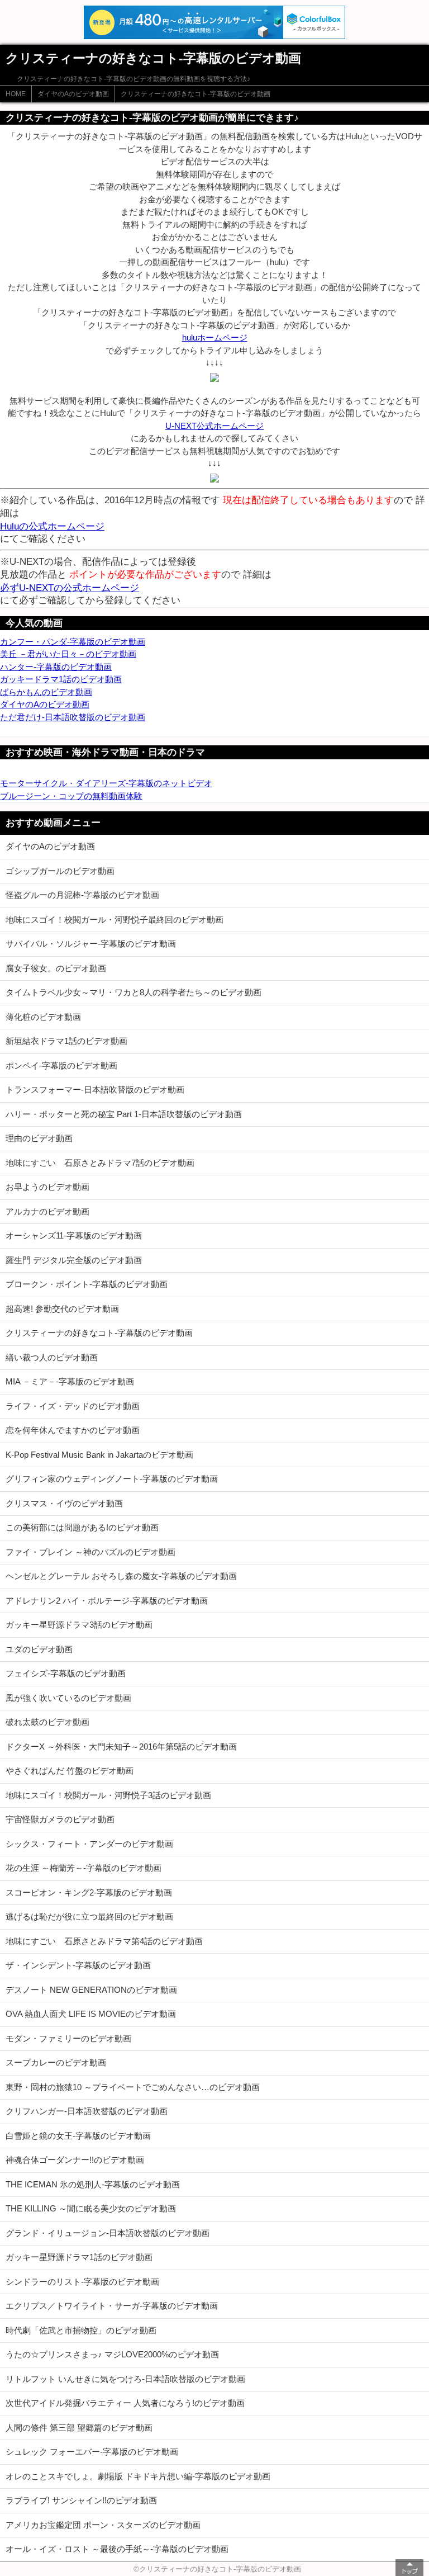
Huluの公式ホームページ (52, 526)
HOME (16, 94)
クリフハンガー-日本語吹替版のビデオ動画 (87, 2111)
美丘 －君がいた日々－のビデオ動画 (68, 654)
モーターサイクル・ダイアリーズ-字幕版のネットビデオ (106, 783)
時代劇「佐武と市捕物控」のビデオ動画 (81, 2330)
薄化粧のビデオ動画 (43, 1017)
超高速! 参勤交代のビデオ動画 (62, 1309)
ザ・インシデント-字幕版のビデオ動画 (78, 1965)
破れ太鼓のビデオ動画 (47, 1722)
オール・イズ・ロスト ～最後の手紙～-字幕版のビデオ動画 (117, 2549)
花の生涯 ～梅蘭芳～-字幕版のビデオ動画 (84, 1868)
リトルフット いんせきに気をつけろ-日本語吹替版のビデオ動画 (125, 2379)
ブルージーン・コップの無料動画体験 (71, 796)
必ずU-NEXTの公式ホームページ (70, 588)
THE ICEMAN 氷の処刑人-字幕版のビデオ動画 (93, 2184)
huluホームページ (215, 337)
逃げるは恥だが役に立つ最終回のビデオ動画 (89, 1916)
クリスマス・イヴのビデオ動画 (64, 1503)
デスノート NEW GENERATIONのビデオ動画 (91, 1990)
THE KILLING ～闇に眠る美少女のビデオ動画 (91, 2208)
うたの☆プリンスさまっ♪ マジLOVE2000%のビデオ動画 (112, 2354)
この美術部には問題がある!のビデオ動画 (82, 1527)
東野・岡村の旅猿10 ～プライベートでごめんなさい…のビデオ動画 (133, 2087)
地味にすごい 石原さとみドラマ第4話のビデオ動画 (104, 1941)
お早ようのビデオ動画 (47, 1187)
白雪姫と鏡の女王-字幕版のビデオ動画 (78, 2136)
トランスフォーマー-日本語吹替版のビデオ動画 (95, 1090)
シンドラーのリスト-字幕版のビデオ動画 (82, 2282)
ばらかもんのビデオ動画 (46, 692)
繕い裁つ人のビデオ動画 (52, 1357)
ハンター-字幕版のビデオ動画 (56, 667)
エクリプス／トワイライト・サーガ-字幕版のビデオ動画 (112, 2306)
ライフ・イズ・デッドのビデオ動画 (73, 1406)
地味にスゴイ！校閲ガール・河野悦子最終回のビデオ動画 (115, 920)
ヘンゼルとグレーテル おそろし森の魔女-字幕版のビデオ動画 (121, 1576)
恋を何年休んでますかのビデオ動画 (73, 1430)
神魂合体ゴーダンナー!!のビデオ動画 (75, 2160)
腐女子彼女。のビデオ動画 (56, 968)
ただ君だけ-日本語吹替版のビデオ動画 (73, 717)
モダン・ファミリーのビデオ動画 (68, 2038)
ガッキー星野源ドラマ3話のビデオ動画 (79, 1625)
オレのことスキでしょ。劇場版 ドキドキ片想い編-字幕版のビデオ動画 (138, 2476)
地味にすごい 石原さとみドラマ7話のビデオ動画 (100, 1163)
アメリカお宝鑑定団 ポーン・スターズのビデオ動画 (103, 2525)
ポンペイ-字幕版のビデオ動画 (61, 1065)
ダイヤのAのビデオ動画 (73, 94)
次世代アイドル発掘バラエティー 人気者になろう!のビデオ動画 (125, 2403)
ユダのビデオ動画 (39, 1649)
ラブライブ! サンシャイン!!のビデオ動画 (81, 2500)
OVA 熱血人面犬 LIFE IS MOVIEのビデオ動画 (91, 2014)
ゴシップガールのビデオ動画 (60, 871)
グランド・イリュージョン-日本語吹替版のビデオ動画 (108, 2233)
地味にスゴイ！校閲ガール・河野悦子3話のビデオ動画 (108, 1795)
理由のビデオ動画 (39, 1138)
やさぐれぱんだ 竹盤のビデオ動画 (70, 1771)
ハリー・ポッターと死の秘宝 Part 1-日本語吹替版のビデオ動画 (124, 1114)
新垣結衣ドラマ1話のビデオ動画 (66, 1041)
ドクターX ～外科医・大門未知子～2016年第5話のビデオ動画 (121, 1747)
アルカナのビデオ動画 (47, 1211)
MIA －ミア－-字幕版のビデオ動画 (70, 1381)
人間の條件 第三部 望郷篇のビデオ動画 (79, 2428)
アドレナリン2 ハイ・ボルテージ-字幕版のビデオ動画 (107, 1601)
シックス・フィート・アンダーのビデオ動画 (89, 1844)
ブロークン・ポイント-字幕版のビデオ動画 (87, 1284)
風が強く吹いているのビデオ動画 (68, 1698)
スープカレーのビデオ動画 (56, 2062)
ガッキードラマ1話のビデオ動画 (61, 679)
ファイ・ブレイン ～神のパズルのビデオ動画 (90, 1552)
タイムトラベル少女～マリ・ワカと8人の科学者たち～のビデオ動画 (134, 992)
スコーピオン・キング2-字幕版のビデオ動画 (89, 1892)
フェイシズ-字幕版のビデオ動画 (66, 1673)
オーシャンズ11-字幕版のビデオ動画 (74, 1235)
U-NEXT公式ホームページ (214, 426)
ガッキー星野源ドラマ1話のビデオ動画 (79, 2257)
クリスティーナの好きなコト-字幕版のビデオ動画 (196, 94)
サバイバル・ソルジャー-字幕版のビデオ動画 (91, 944)
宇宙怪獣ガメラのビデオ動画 (60, 1819)
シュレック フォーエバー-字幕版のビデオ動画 (92, 2452)
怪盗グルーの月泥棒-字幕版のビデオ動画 (82, 895)
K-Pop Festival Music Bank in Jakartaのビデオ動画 (99, 1455)
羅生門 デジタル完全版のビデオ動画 (74, 1260)
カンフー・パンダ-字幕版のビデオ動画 (73, 642)
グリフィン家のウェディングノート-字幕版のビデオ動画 (112, 1479)
